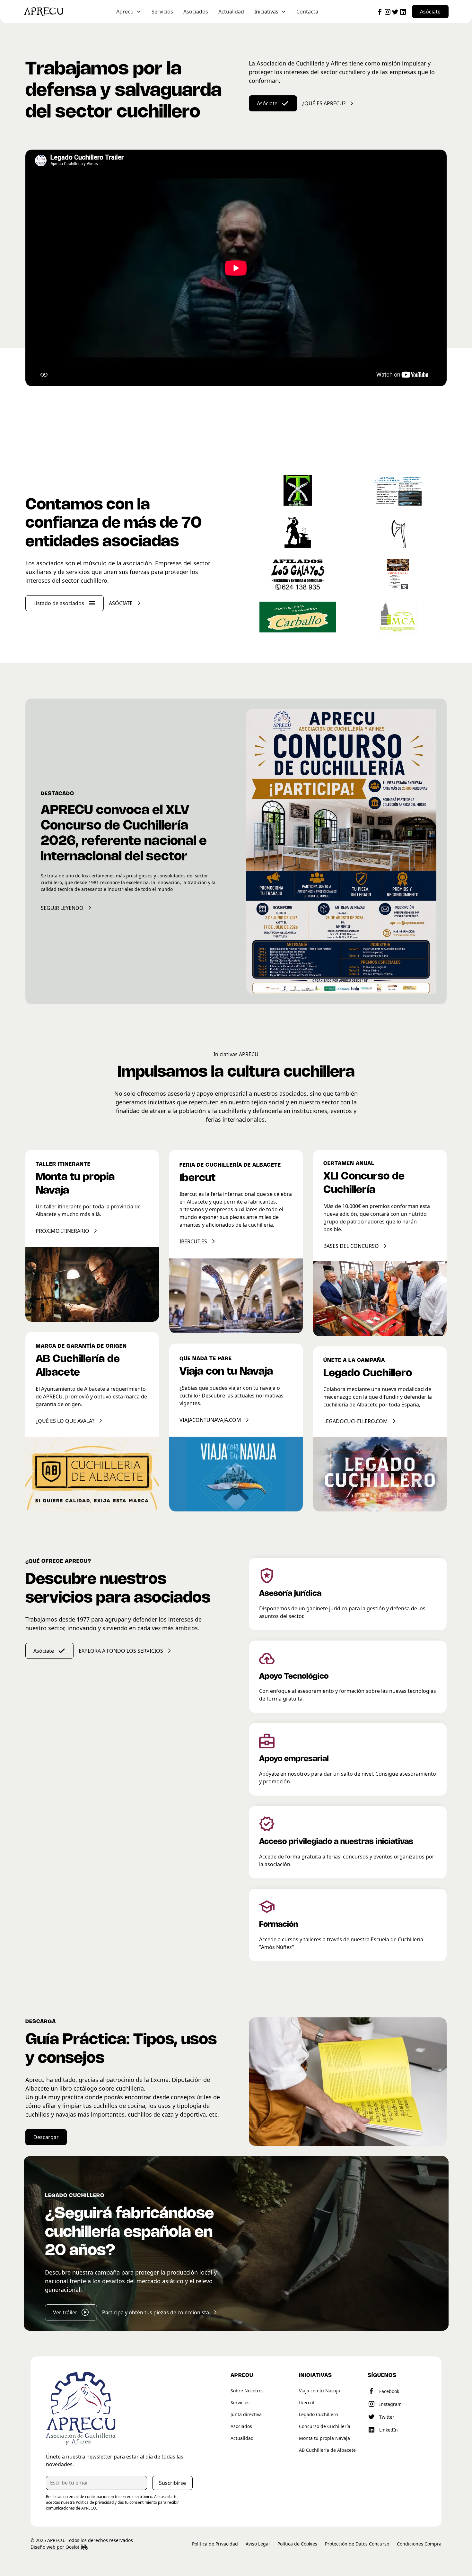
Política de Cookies (297, 2544)
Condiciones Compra (419, 2544)
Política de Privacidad (215, 2544)
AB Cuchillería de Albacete (327, 2450)
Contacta (307, 12)
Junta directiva (246, 2414)
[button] (129, 12)
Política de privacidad (95, 2502)
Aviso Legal (258, 2544)
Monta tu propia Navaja (324, 2438)
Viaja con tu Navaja (319, 2391)
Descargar (46, 2137)
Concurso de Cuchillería (325, 2426)
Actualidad (231, 12)
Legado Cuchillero (318, 2414)
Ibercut (307, 2402)
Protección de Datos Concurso (357, 2544)
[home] (55, 12)
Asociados (196, 12)
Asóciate (430, 12)
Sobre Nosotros (247, 2391)
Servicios (162, 12)
